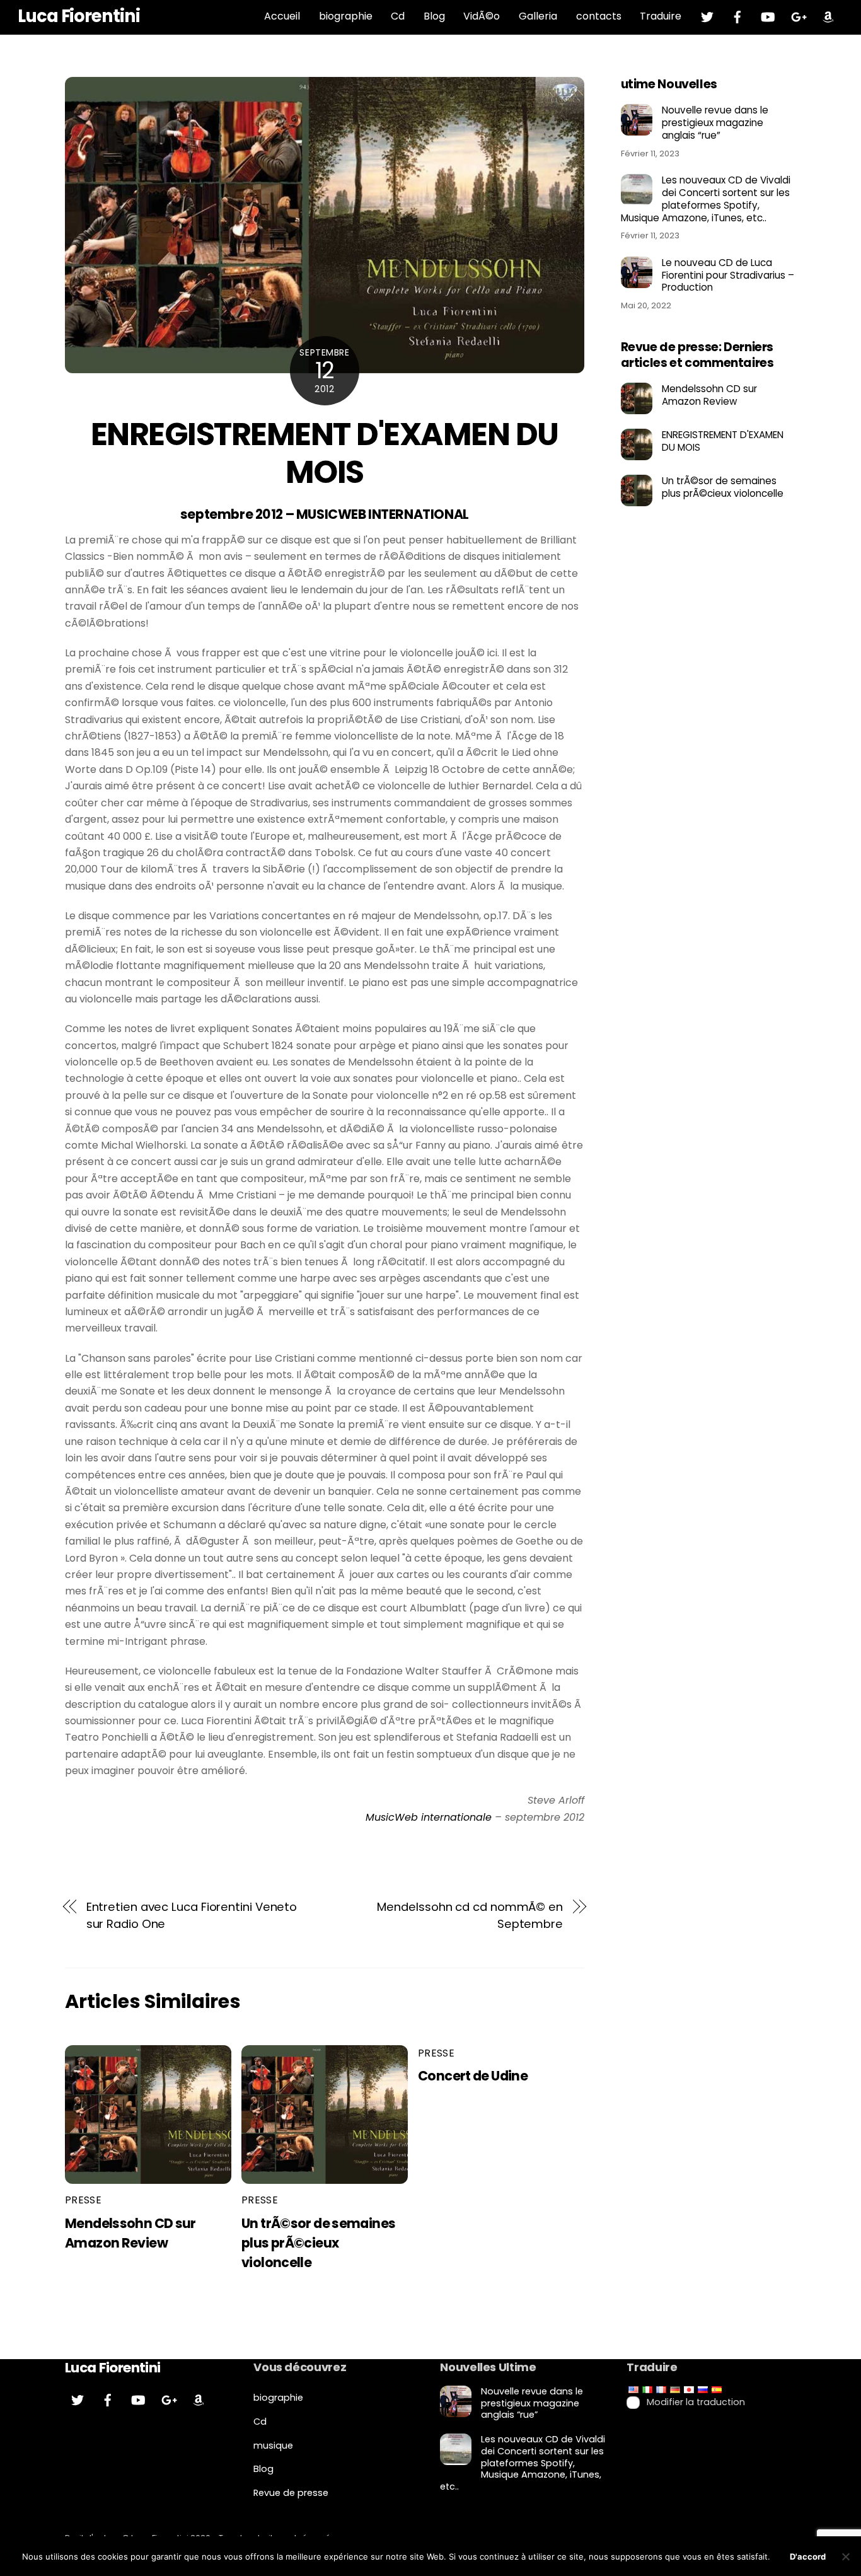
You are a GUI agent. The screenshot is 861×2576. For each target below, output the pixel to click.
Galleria (538, 16)
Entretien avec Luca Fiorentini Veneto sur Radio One (192, 1915)
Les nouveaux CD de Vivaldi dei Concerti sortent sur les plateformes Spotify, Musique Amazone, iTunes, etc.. (706, 199)
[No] (845, 2556)
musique (273, 2445)
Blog (434, 16)
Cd (398, 16)
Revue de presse (291, 2493)
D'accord (808, 2556)
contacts (599, 16)
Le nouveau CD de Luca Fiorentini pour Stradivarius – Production (728, 275)
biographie (346, 16)
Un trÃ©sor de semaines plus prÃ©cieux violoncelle (318, 2243)
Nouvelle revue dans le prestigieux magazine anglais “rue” (715, 123)
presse (83, 2200)
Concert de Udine (473, 2076)
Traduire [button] (661, 16)
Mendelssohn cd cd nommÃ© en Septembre (470, 1915)
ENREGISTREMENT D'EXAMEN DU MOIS (325, 453)
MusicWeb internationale (429, 1817)
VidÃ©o (482, 16)
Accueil (282, 16)
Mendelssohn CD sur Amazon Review (709, 395)
